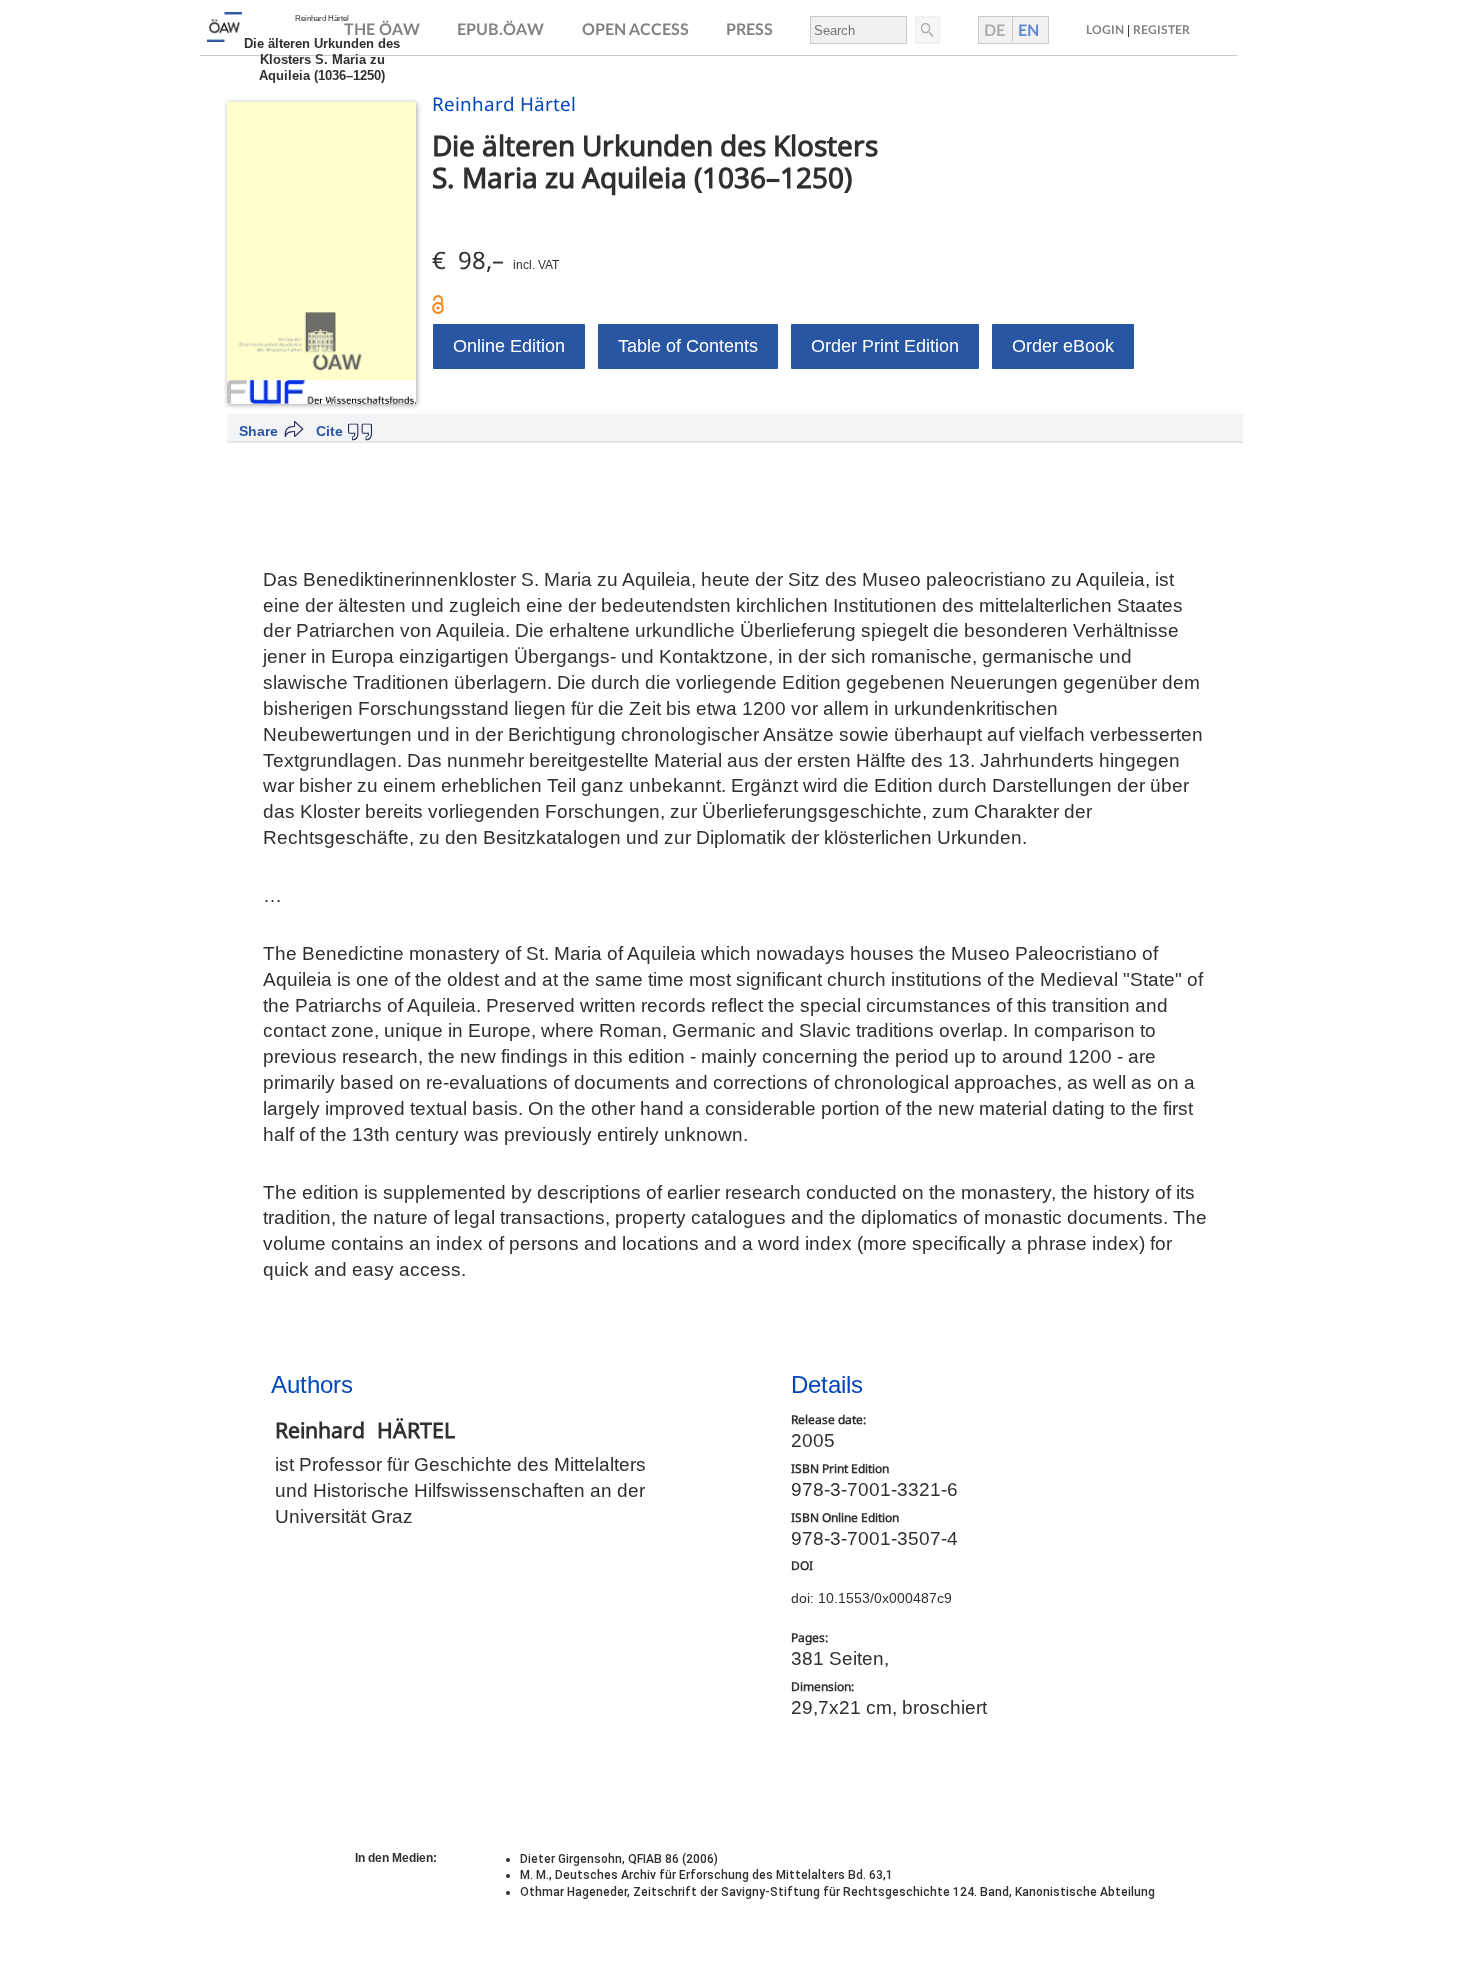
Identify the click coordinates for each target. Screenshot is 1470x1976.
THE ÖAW (382, 30)
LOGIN (1105, 30)
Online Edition (509, 346)
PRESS (749, 30)
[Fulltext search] (926, 30)
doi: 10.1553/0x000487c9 (871, 1598)
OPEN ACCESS (635, 30)
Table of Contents (688, 346)
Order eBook (1063, 346)
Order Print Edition (885, 346)
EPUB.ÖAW (500, 30)
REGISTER (1161, 30)
